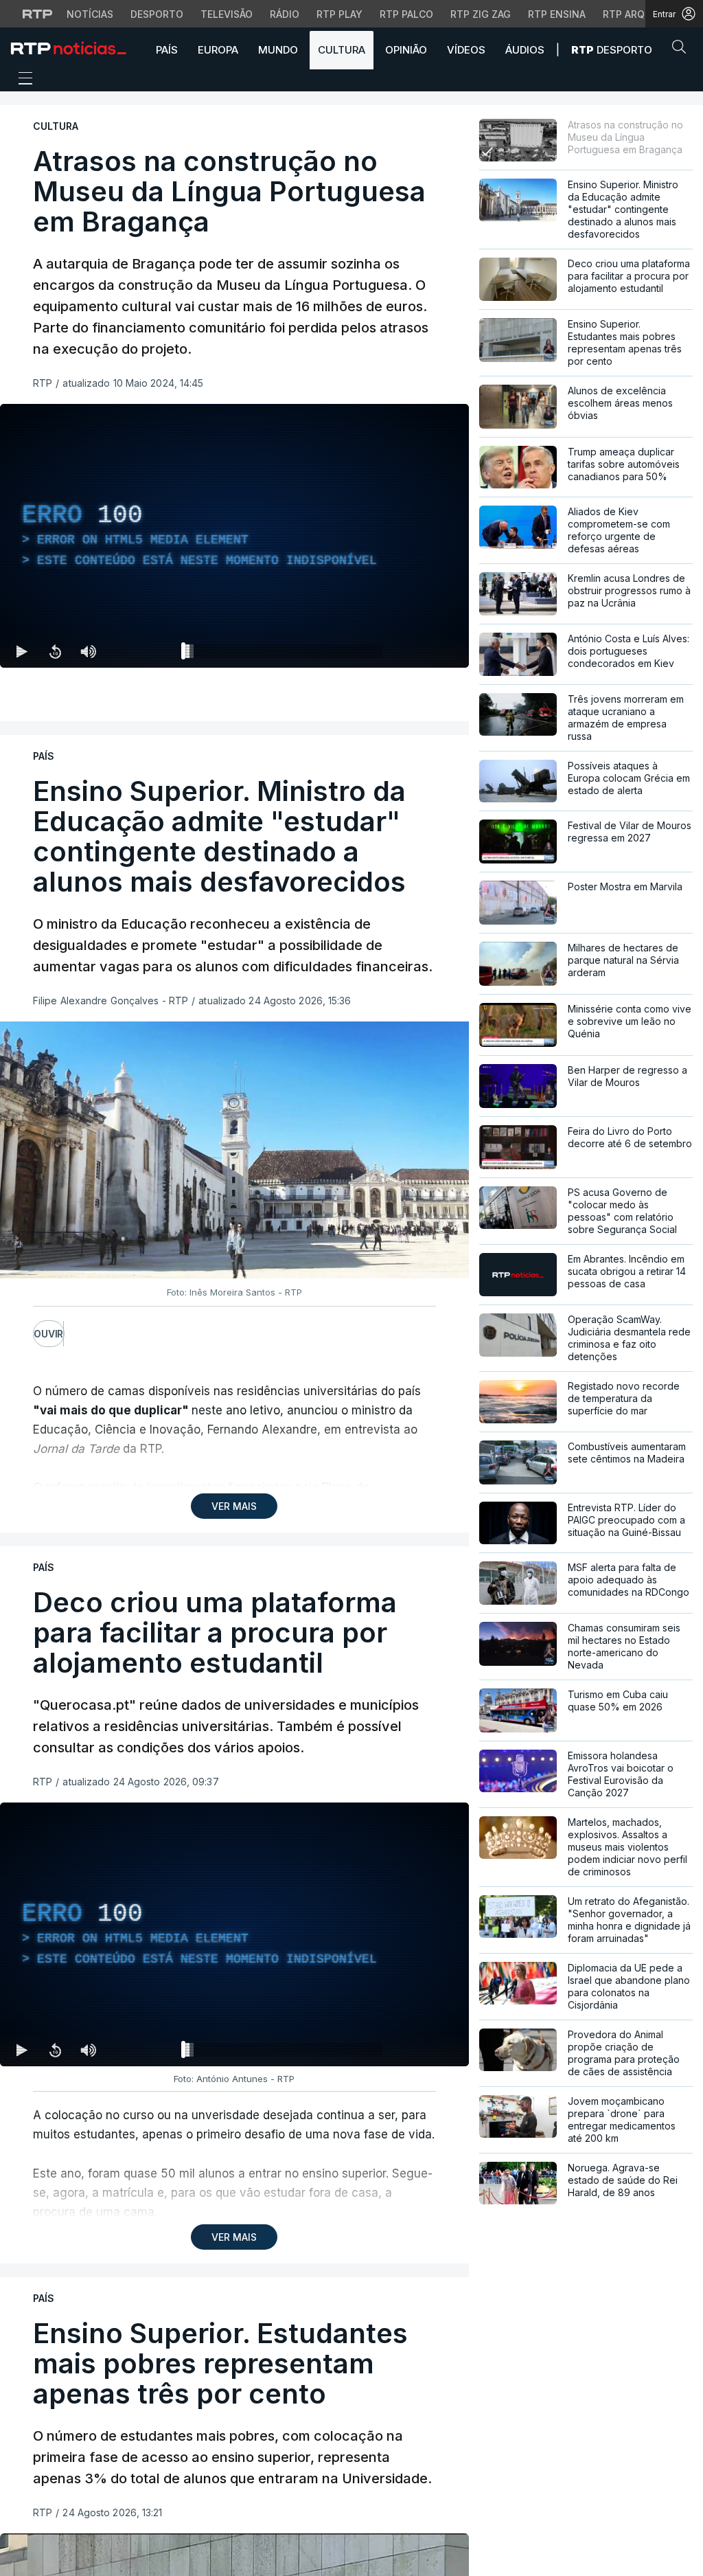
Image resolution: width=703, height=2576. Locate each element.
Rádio (285, 14)
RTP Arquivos (638, 14)
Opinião (406, 50)
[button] (682, 49)
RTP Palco (406, 14)
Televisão (227, 14)
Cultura (342, 50)
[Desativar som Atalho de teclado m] (88, 651)
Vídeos (466, 50)
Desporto (157, 14)
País (167, 50)
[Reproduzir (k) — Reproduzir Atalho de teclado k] (22, 651)
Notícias (90, 14)
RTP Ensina (557, 14)
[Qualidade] (414, 651)
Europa (218, 50)
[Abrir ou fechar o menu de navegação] (21, 80)
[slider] (284, 654)
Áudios (525, 50)
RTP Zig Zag (481, 14)
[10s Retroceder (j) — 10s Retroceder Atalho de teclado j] (55, 651)
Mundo (278, 50)
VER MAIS (234, 1506)
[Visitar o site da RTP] (38, 14)
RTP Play (339, 14)
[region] (234, 536)
